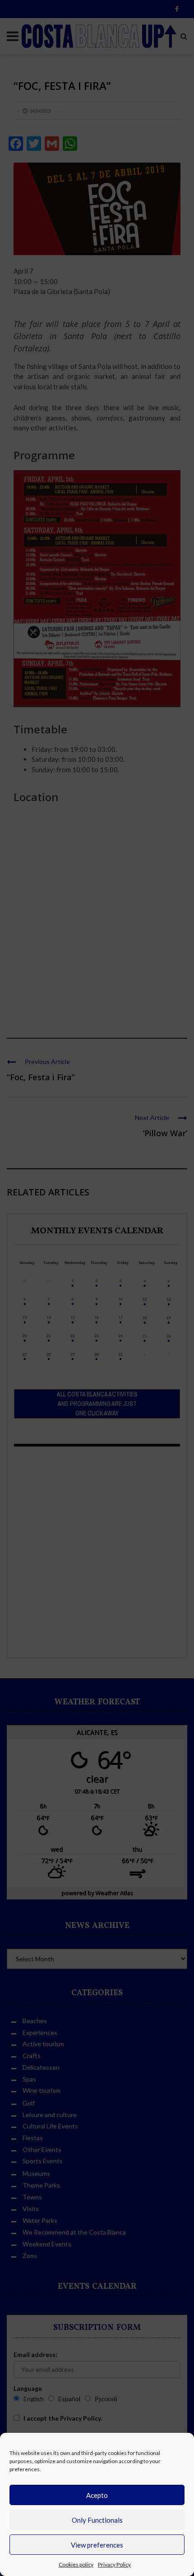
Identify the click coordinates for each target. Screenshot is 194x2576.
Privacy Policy (114, 2564)
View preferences (97, 2545)
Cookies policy (76, 2564)
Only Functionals (97, 2520)
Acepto (97, 2495)
